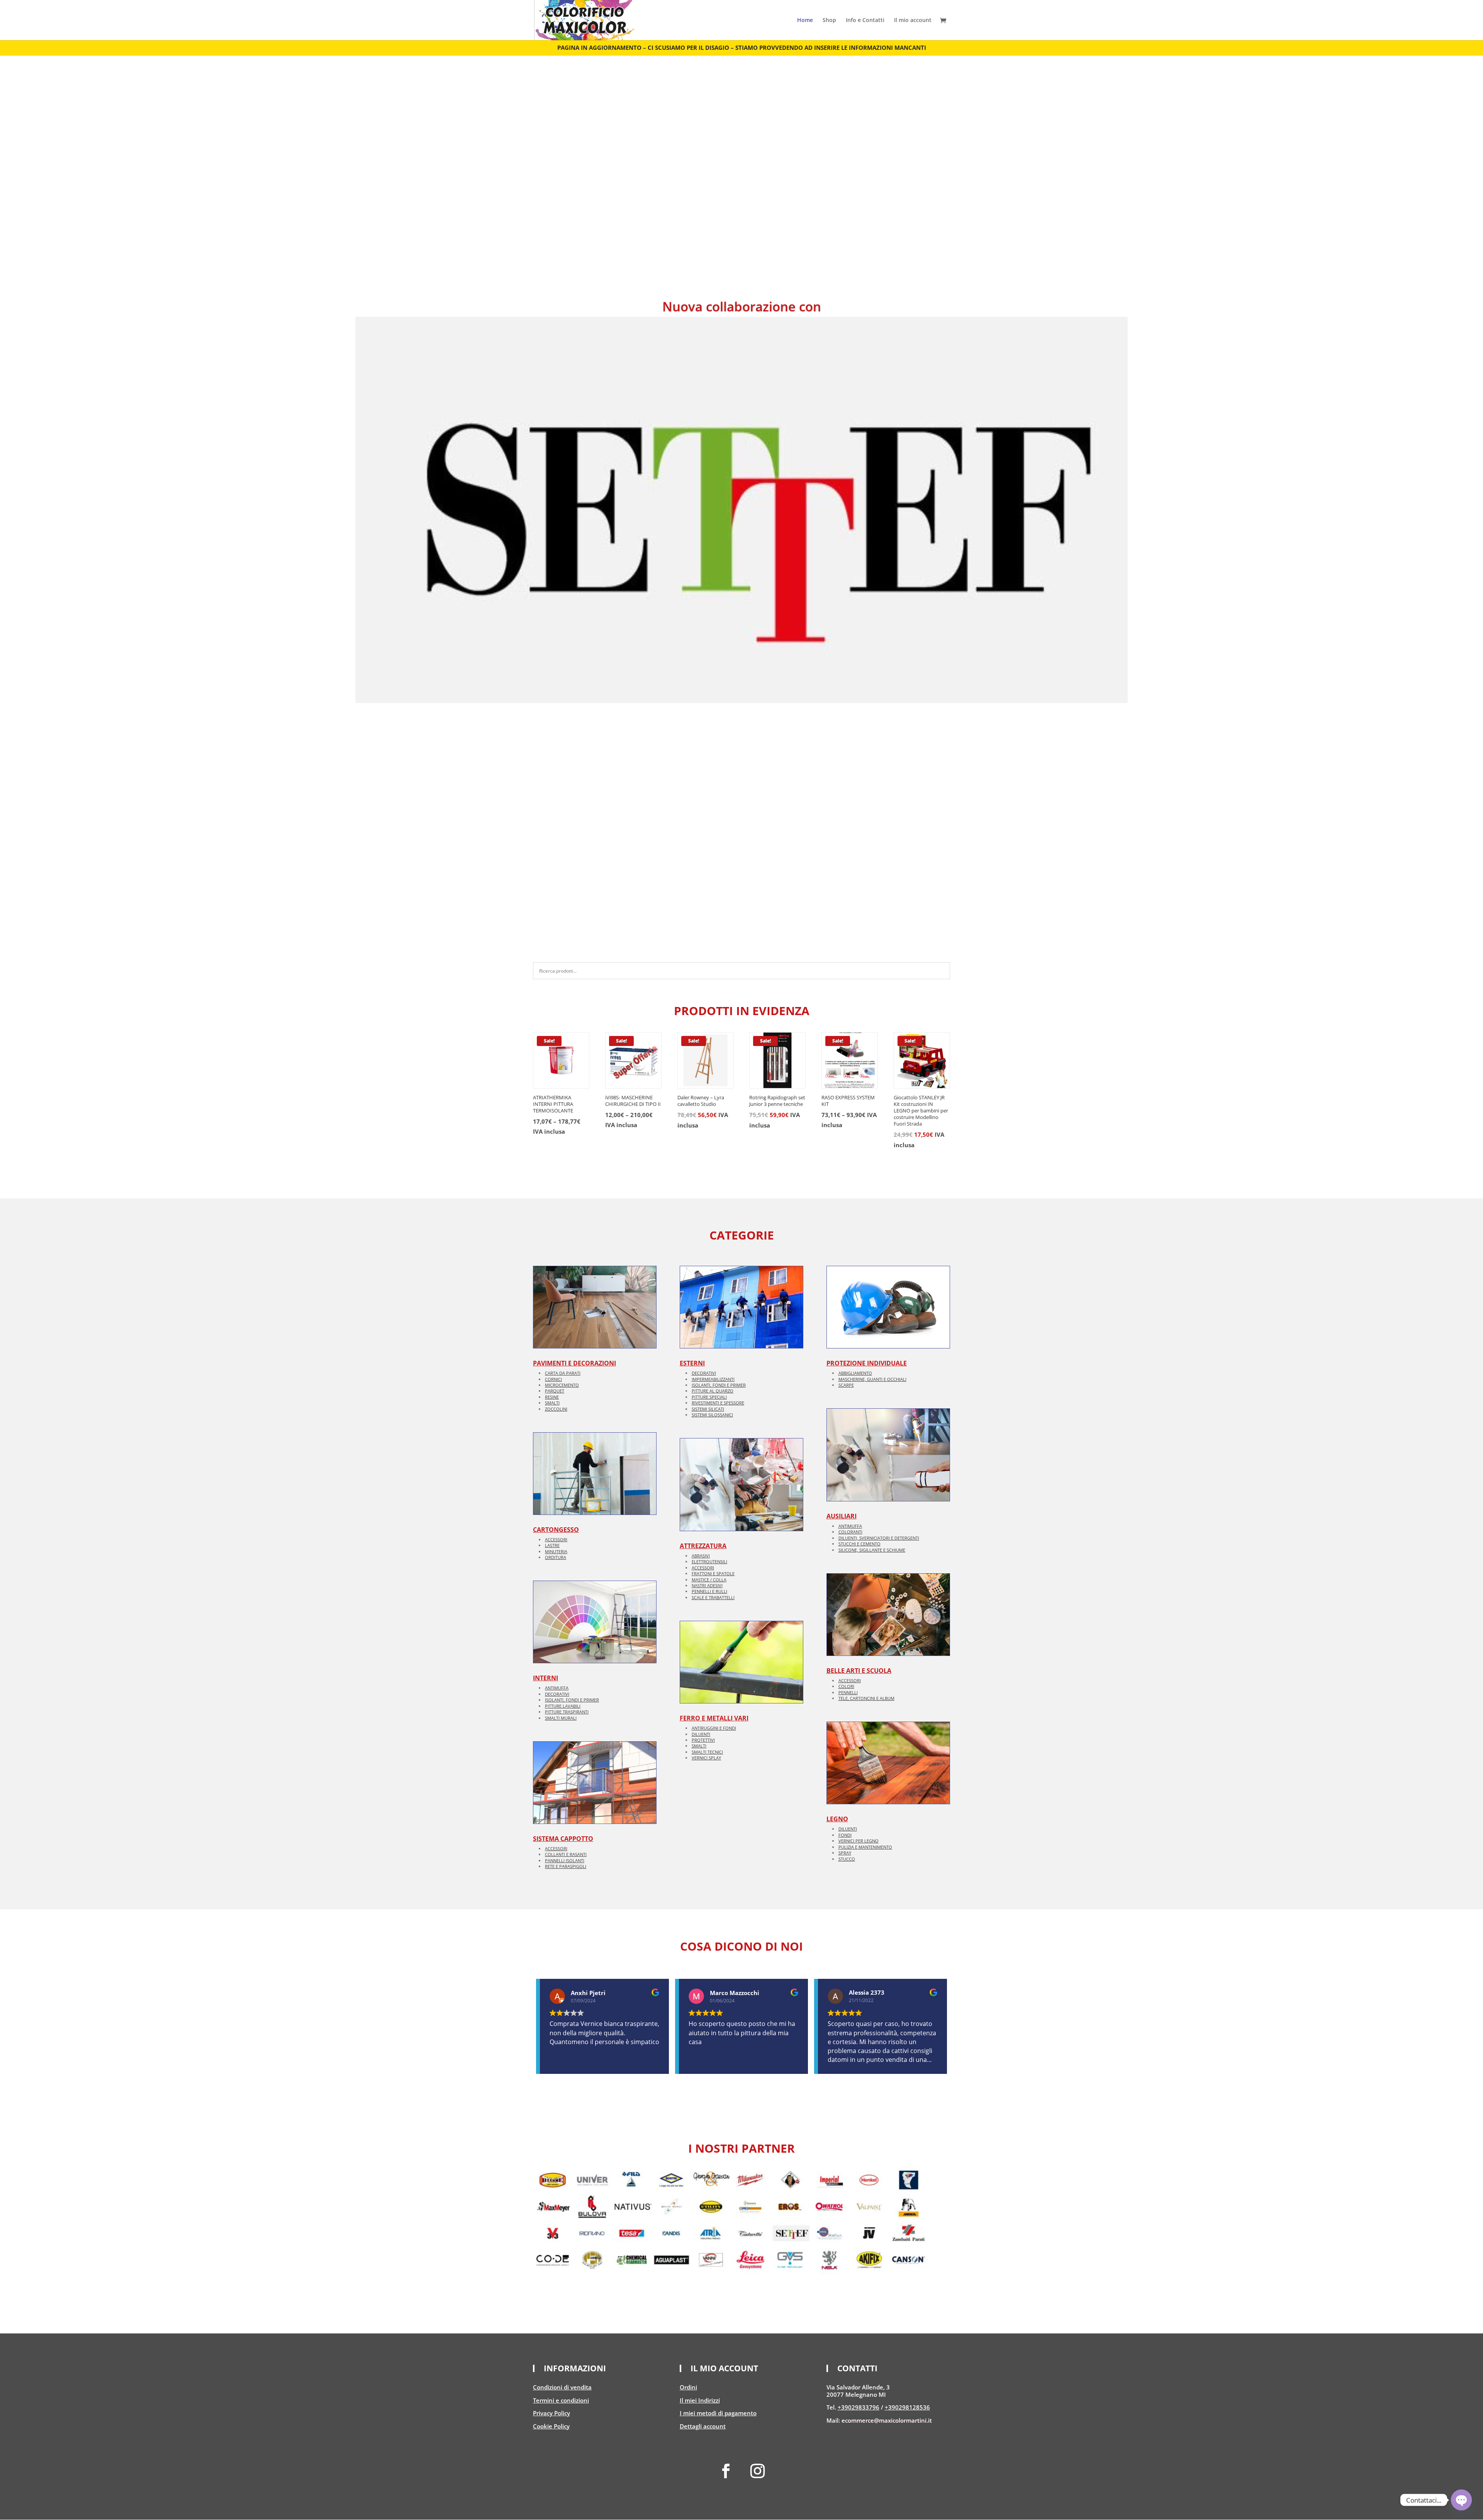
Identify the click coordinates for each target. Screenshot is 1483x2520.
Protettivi (703, 1740)
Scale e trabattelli (713, 1597)
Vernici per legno (859, 1841)
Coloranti (850, 1532)
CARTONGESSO (556, 1530)
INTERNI (546, 1678)
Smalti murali (561, 1718)
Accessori (556, 1539)
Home (805, 20)
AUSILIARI (842, 1516)
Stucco (847, 1859)
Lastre (552, 1545)
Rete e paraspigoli (566, 1866)
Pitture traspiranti (567, 1712)
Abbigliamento (855, 1373)
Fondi (845, 1835)
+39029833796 (859, 2407)
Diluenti (701, 1734)
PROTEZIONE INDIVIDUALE (867, 1363)
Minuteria (556, 1551)
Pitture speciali (709, 1397)
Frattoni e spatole (713, 1573)
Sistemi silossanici (712, 1415)
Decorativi (557, 1694)
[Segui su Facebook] (726, 2471)
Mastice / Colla (709, 1580)
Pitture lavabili (563, 1706)
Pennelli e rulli (709, 1591)
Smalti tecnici (707, 1752)
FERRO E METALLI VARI (714, 1718)
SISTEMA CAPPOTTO (563, 1839)
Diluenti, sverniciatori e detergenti (879, 1538)
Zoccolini (556, 1409)
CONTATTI (857, 2369)
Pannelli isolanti (565, 1860)
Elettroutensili (709, 1561)
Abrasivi (701, 1556)
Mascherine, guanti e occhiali (872, 1379)
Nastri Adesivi (707, 1585)
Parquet (555, 1391)
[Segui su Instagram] (757, 2471)
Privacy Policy (551, 2413)
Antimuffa (557, 1688)
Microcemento (562, 1385)
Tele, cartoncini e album (866, 1698)
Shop (829, 20)
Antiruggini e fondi (714, 1728)
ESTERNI (692, 1363)
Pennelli (848, 1692)
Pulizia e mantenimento (865, 1847)
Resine (552, 1397)
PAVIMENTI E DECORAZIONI (574, 1363)
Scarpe (846, 1385)
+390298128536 (907, 2407)
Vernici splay (706, 1758)
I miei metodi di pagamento (718, 2413)
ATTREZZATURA (703, 1546)
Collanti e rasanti (566, 1854)
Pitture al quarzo (713, 1391)
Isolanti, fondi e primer (572, 1700)
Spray (845, 1853)
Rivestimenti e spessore (718, 1403)
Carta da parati (563, 1373)
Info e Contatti (865, 20)
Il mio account (913, 20)
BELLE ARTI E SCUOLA (859, 1671)
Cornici (553, 1379)
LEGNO (837, 1819)
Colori (846, 1686)
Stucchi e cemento (859, 1544)
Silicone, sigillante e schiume (872, 1550)
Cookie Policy (551, 2426)
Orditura (556, 1557)
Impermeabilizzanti (713, 1379)
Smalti (552, 1403)
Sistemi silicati (708, 1409)
